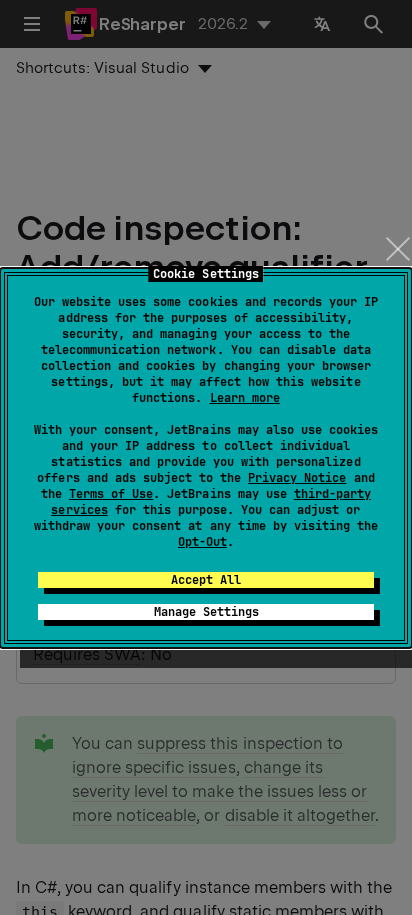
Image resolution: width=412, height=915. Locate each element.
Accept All (206, 580)
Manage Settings (206, 612)
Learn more (245, 398)
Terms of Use (111, 494)
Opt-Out (202, 542)
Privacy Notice (297, 478)
